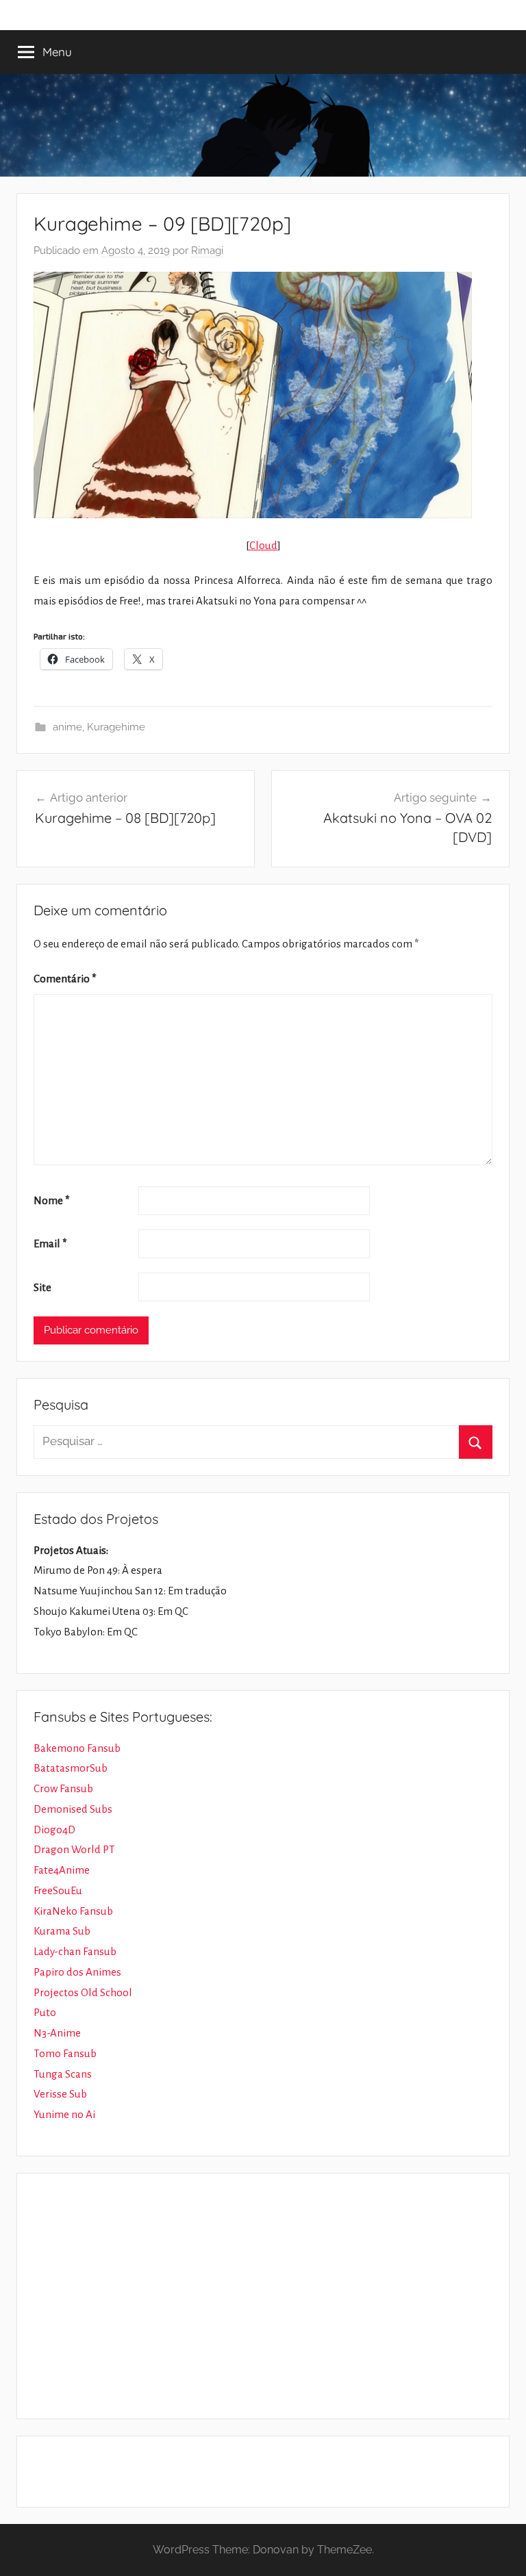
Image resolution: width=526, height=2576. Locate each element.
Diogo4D (54, 1829)
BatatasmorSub (71, 1768)
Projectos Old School (83, 1992)
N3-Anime (57, 2033)
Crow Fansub (63, 1788)
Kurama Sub (62, 1931)
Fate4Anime (62, 1870)
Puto (45, 2012)
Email (50, 1244)
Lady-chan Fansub (75, 1951)
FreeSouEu (58, 1890)
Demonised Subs (73, 1809)
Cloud (263, 545)
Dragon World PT (74, 1849)
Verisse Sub (60, 2094)
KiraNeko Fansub (73, 1911)
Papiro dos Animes (77, 1972)
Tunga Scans (63, 2074)
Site (42, 1287)
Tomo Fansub (65, 2053)
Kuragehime (116, 727)
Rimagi (207, 251)
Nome (52, 1200)
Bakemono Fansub (77, 1748)
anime (67, 727)
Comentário (65, 979)
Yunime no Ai (64, 2114)
